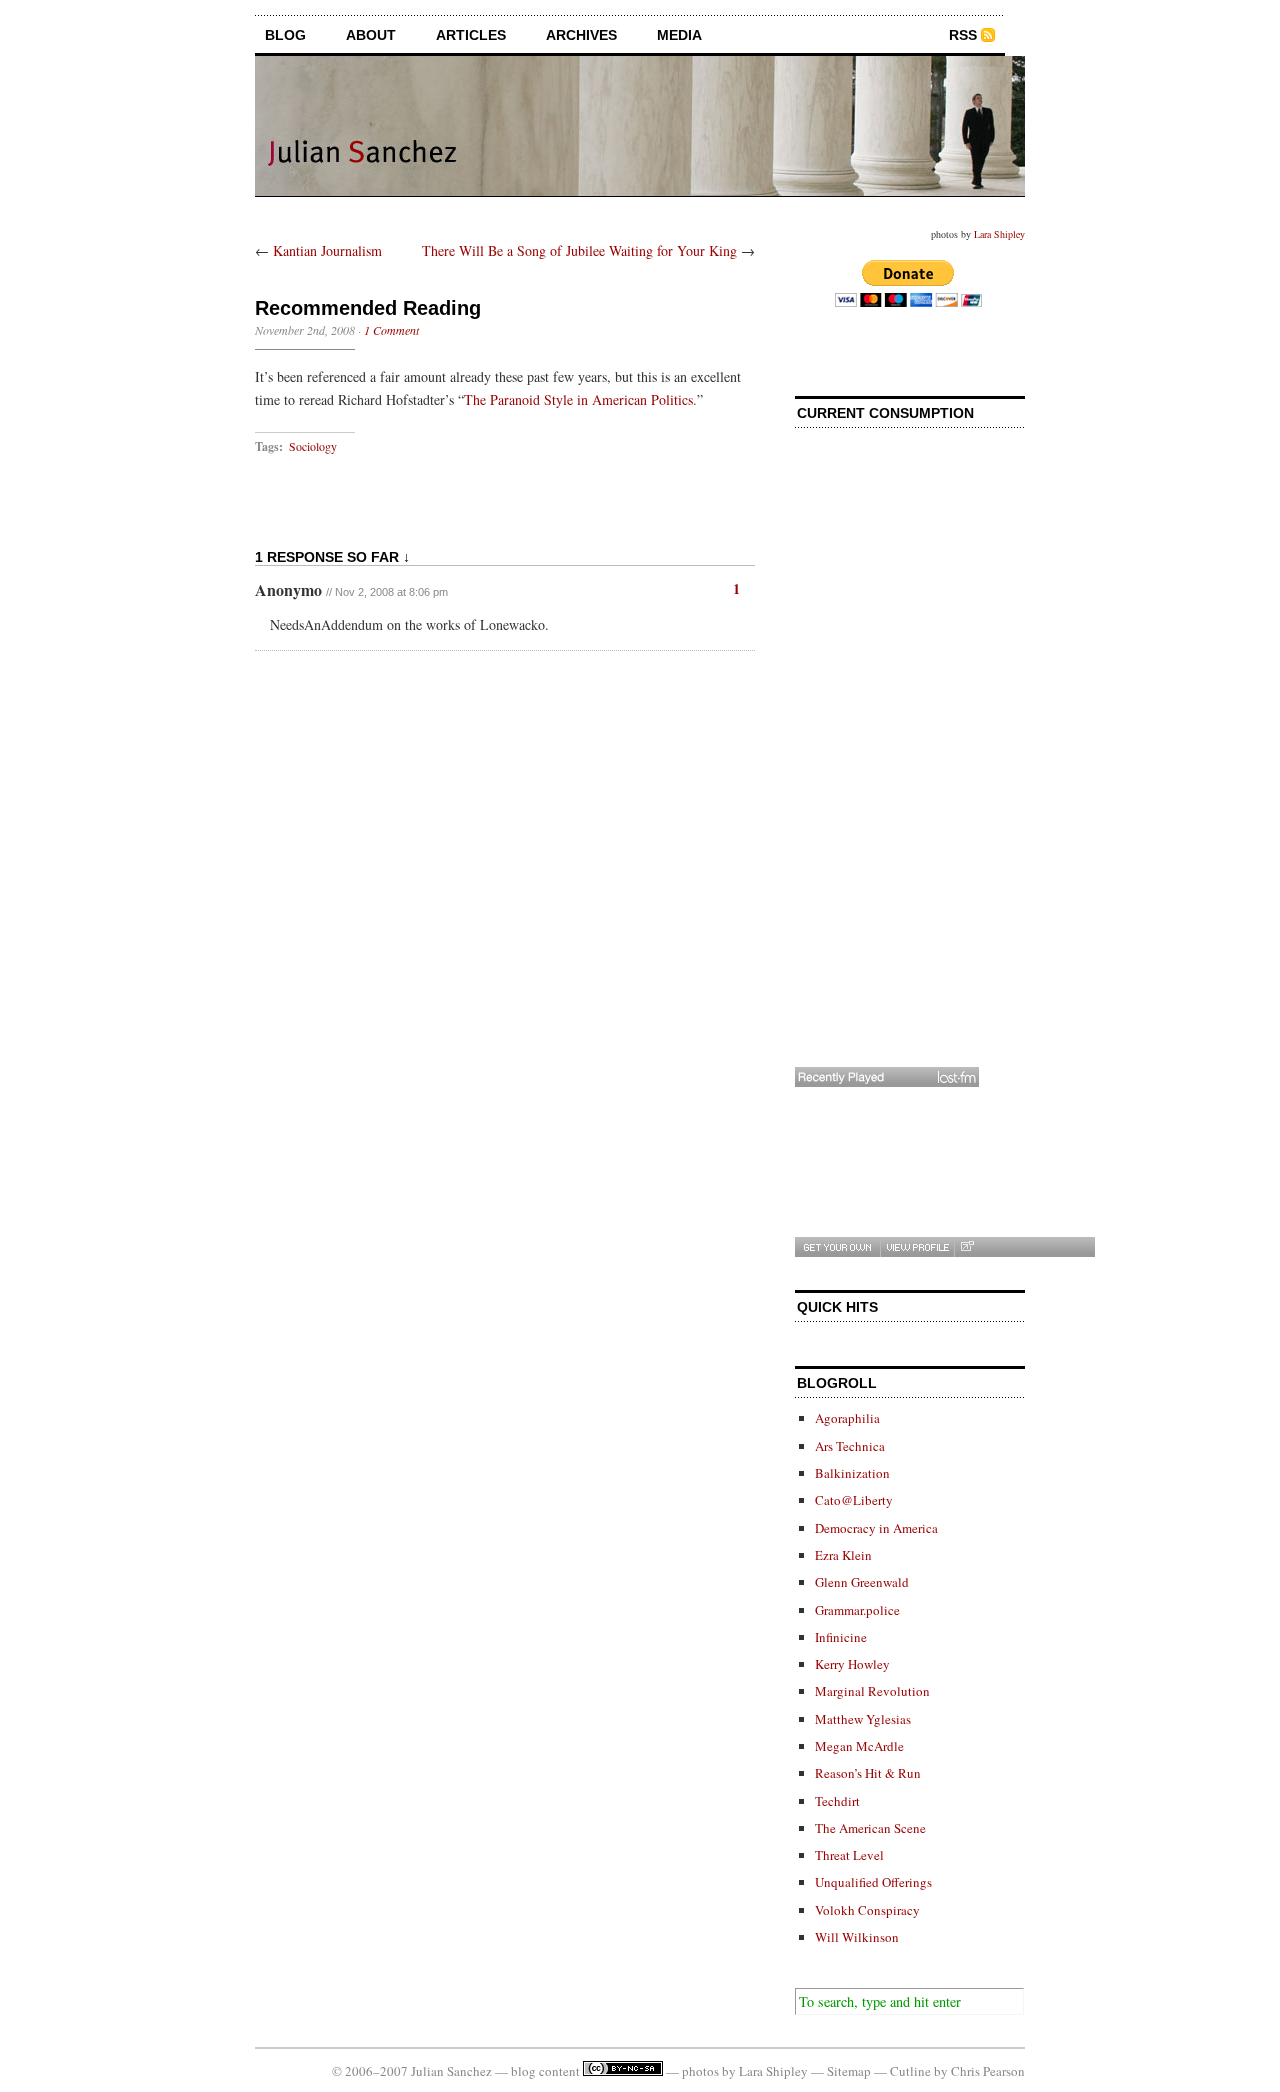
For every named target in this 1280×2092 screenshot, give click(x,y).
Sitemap (849, 2071)
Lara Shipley (999, 234)
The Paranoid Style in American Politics (578, 399)
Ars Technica (850, 1446)
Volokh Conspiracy (867, 1910)
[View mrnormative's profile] (917, 1247)
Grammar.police (857, 1610)
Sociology (313, 446)
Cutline (910, 2071)
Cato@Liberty (854, 1500)
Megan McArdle (859, 1746)
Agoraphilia (847, 1418)
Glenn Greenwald (862, 1582)
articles (471, 35)
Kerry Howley (852, 1664)
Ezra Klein (843, 1555)
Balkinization (852, 1473)
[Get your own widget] (837, 1247)
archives (581, 35)
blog (285, 35)
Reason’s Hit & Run (868, 1773)
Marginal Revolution (872, 1691)
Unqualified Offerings (873, 1882)
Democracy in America (876, 1528)
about (371, 35)
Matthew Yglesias (863, 1719)
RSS (963, 35)
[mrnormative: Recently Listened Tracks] (887, 1077)
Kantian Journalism (327, 250)
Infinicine (841, 1637)
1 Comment (391, 330)
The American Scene (870, 1828)
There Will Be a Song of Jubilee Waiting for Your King (579, 250)
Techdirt (837, 1801)
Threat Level (849, 1855)
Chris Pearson (988, 2071)
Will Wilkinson (857, 1937)
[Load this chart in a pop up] (966, 1247)
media (679, 35)
